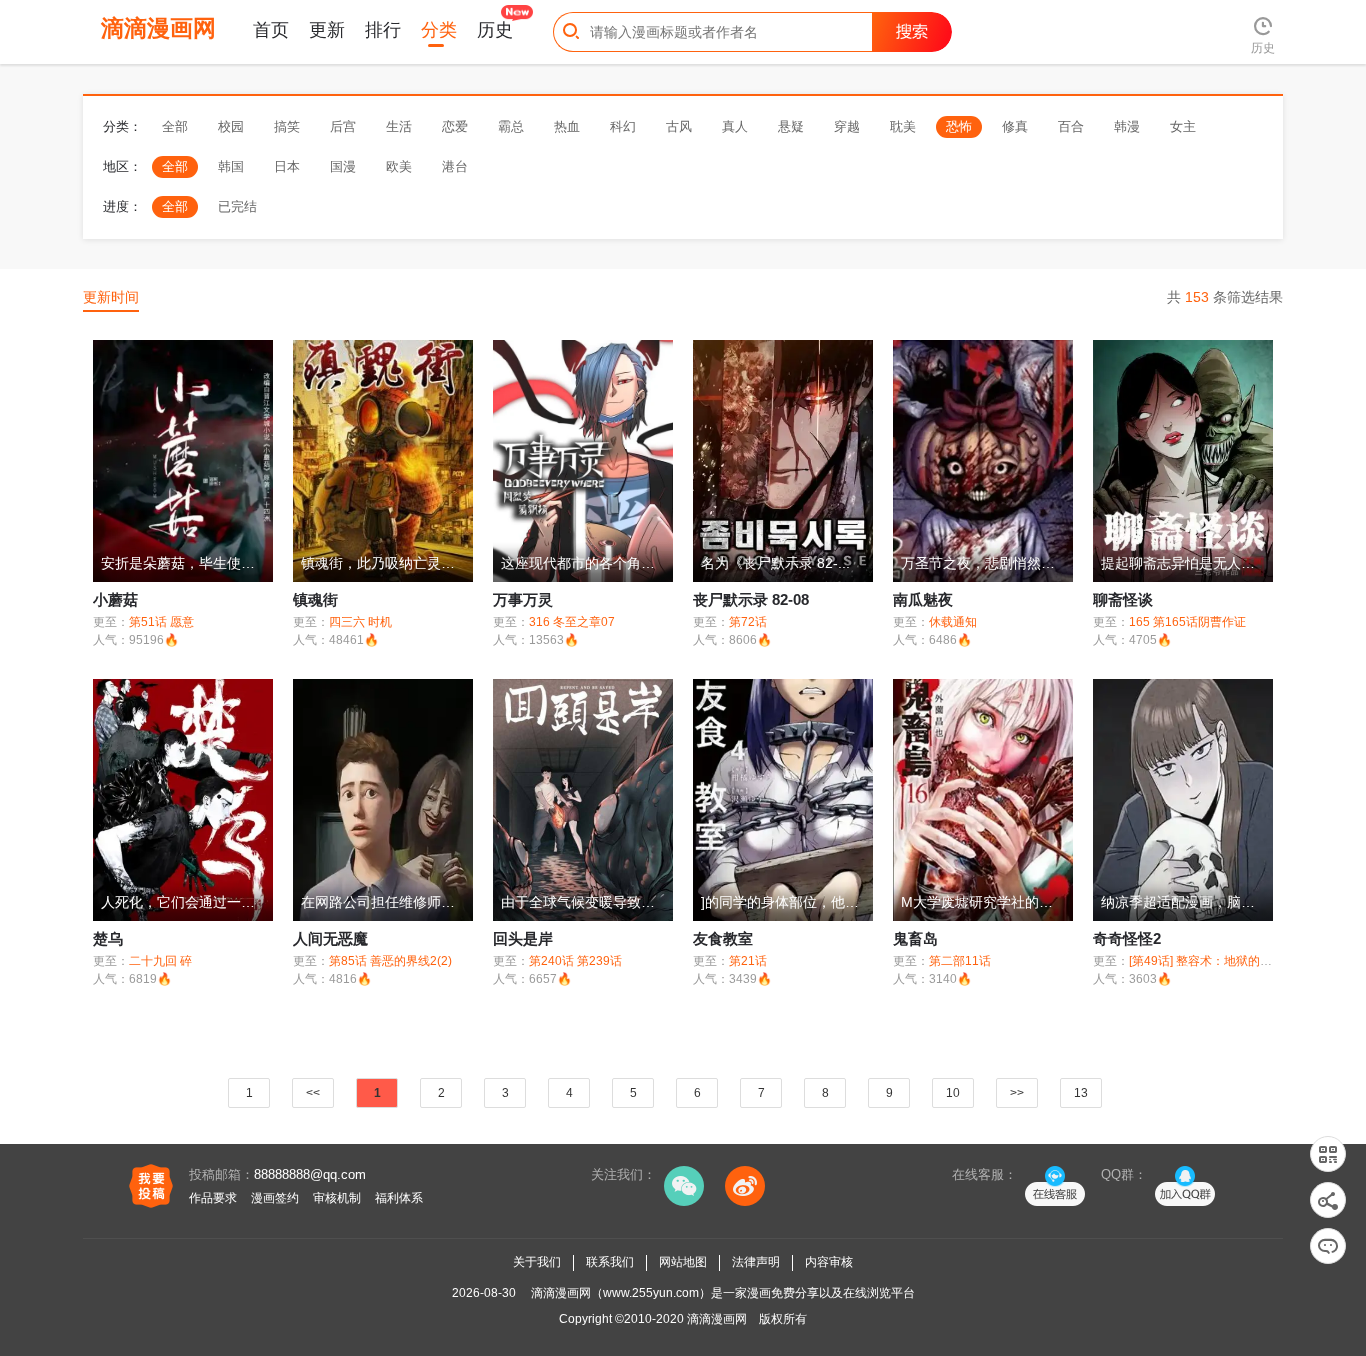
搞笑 (287, 126)
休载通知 (953, 622)
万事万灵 (523, 599)
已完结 (237, 206)
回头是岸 (523, 938)
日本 (287, 166)
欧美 (399, 166)
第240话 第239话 (575, 961)
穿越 (847, 126)
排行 (383, 30)
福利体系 (399, 1198)
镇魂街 (315, 599)
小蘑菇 (115, 599)
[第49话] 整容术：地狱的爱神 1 (1211, 961)
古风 (679, 126)
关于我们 (537, 1262)
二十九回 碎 (160, 961)
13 (1081, 1093)
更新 (327, 30)
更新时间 (111, 297)
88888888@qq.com (310, 1174)
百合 (1071, 126)
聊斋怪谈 (1123, 599)
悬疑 (791, 126)
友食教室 (723, 938)
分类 (439, 30)
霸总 (511, 126)
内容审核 (829, 1262)
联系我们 (610, 1262)
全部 (175, 126)
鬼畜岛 (915, 938)
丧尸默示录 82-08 (751, 599)
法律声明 (756, 1262)
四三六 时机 (360, 622)
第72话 (748, 622)
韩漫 (1127, 126)
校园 (231, 126)
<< (313, 1093)
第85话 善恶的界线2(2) (390, 961)
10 (953, 1093)
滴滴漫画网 (717, 1319)
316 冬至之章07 (572, 622)
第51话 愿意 (161, 622)
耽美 (903, 126)
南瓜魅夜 (923, 599)
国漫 (343, 166)
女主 (1183, 126)
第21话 (748, 961)
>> (1017, 1093)
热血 (567, 126)
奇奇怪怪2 (1127, 938)
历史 (495, 30)
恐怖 (959, 126)
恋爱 (455, 126)
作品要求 (213, 1198)
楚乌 (108, 938)
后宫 (343, 126)
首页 (271, 30)
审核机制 (337, 1198)
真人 (735, 126)
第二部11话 (960, 961)
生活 (399, 126)
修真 (1015, 126)
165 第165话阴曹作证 (1187, 622)
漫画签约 (275, 1198)
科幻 (623, 126)
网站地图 (683, 1262)
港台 (455, 166)
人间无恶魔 (330, 938)
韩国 (231, 166)
